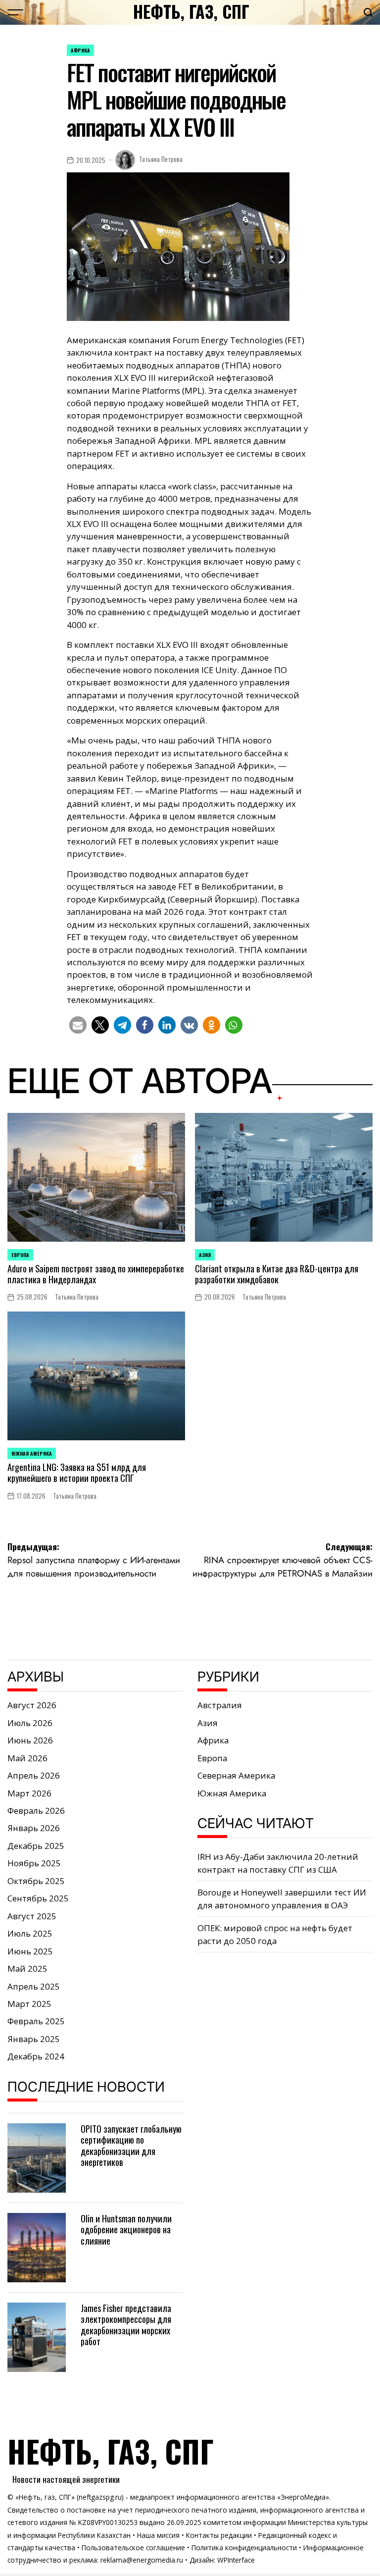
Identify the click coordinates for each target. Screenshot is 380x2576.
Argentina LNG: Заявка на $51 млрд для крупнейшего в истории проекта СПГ (77, 1472)
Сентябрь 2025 (38, 1898)
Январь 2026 (34, 1828)
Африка (80, 50)
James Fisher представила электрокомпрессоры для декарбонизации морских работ (126, 2324)
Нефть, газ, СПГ (191, 11)
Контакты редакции (219, 2535)
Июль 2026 (30, 1723)
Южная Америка (32, 1453)
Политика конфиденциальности (244, 2548)
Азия (205, 1255)
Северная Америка (236, 1775)
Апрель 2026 (34, 1775)
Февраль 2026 (36, 1811)
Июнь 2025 (30, 1951)
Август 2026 (32, 1705)
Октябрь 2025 (36, 1881)
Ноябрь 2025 (34, 1863)
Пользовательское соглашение (133, 2548)
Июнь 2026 (30, 1740)
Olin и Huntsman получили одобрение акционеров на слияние (126, 2229)
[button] (78, 1025)
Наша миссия (158, 2535)
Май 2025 (27, 1969)
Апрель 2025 (34, 1986)
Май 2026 (27, 1758)
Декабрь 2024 (36, 2056)
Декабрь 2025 (36, 1846)
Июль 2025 (30, 1933)
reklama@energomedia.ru (142, 2560)
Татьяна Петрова (161, 159)
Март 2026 (29, 1793)
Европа (20, 1255)
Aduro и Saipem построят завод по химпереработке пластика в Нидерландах (96, 1274)
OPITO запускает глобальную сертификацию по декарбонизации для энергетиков (131, 2145)
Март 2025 (29, 2004)
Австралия (220, 1705)
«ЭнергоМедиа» (303, 2497)
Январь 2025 (34, 2039)
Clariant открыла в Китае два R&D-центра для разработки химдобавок (277, 1274)
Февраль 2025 (36, 2021)
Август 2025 (32, 1916)
